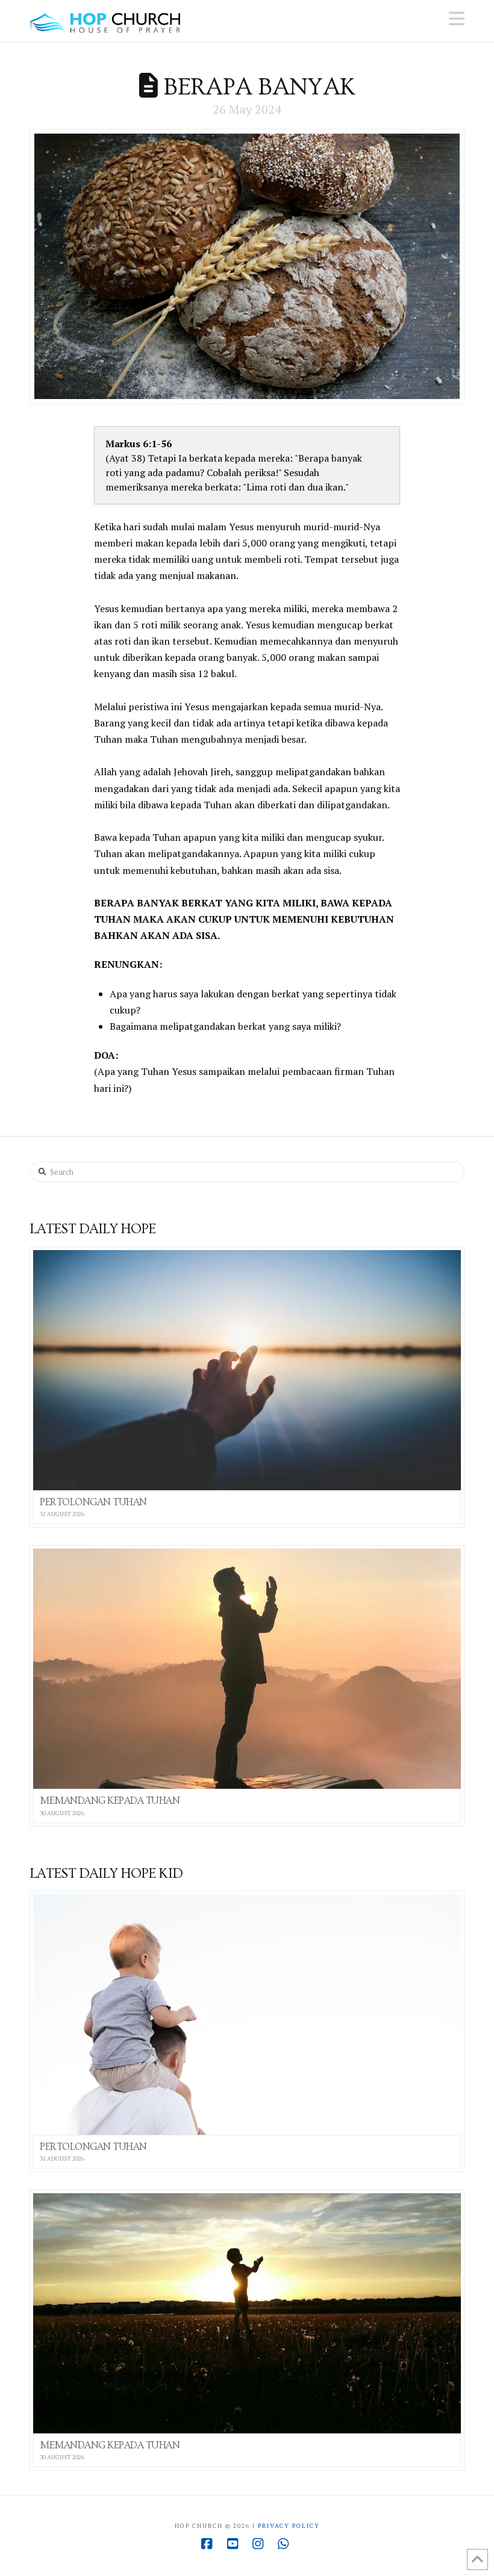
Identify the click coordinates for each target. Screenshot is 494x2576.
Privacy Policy (289, 2526)
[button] (457, 19)
